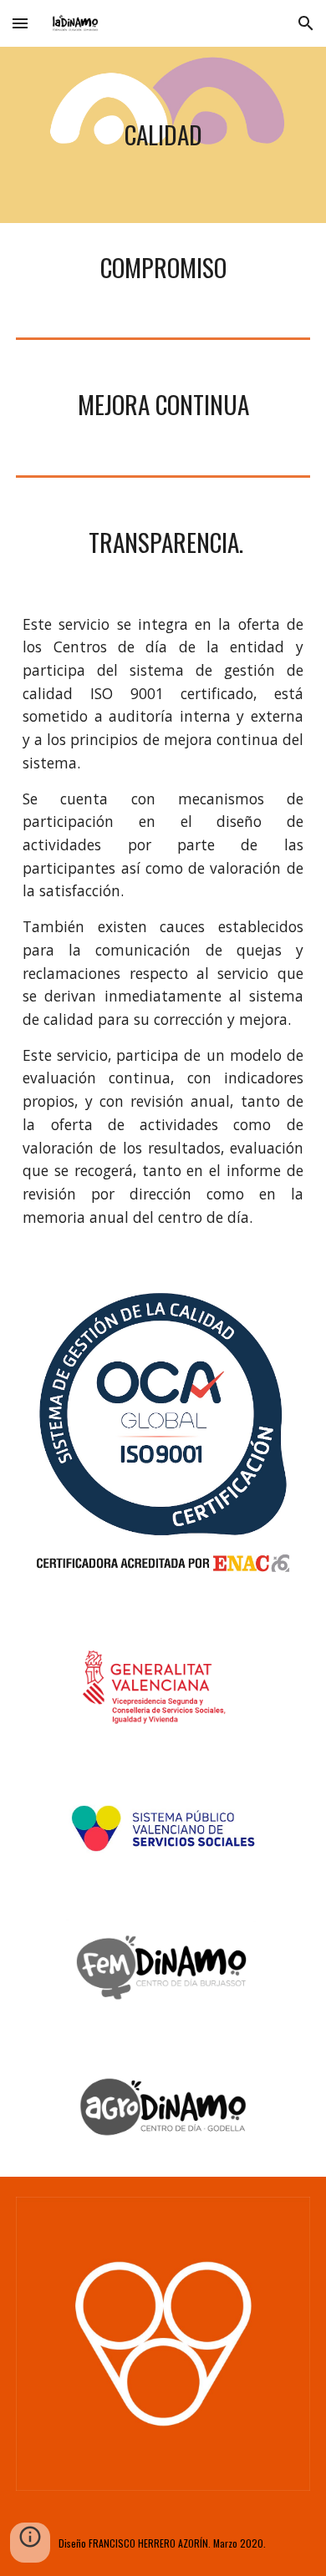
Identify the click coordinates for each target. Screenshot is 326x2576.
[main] (163, 135)
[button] (20, 23)
